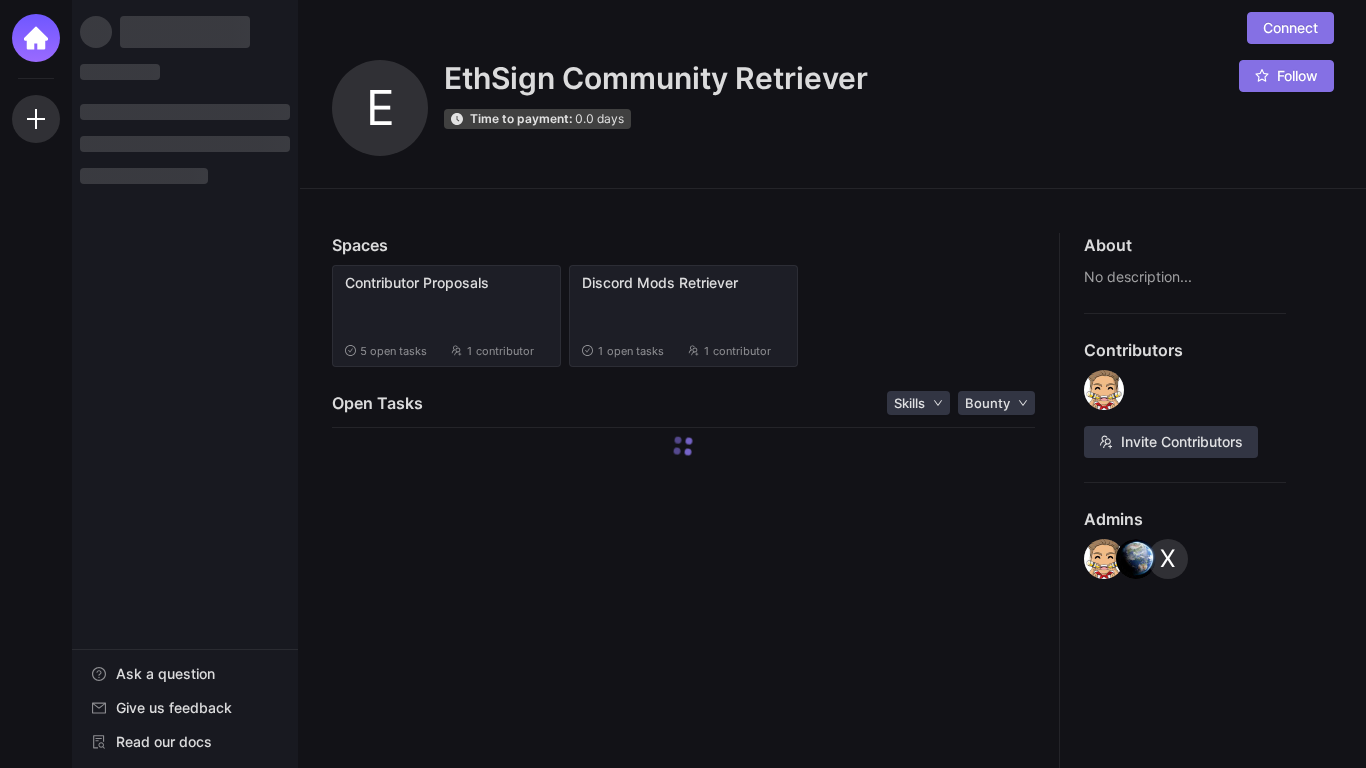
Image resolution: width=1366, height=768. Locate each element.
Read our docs (164, 741)
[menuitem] (185, 674)
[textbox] (1185, 277)
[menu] (185, 709)
